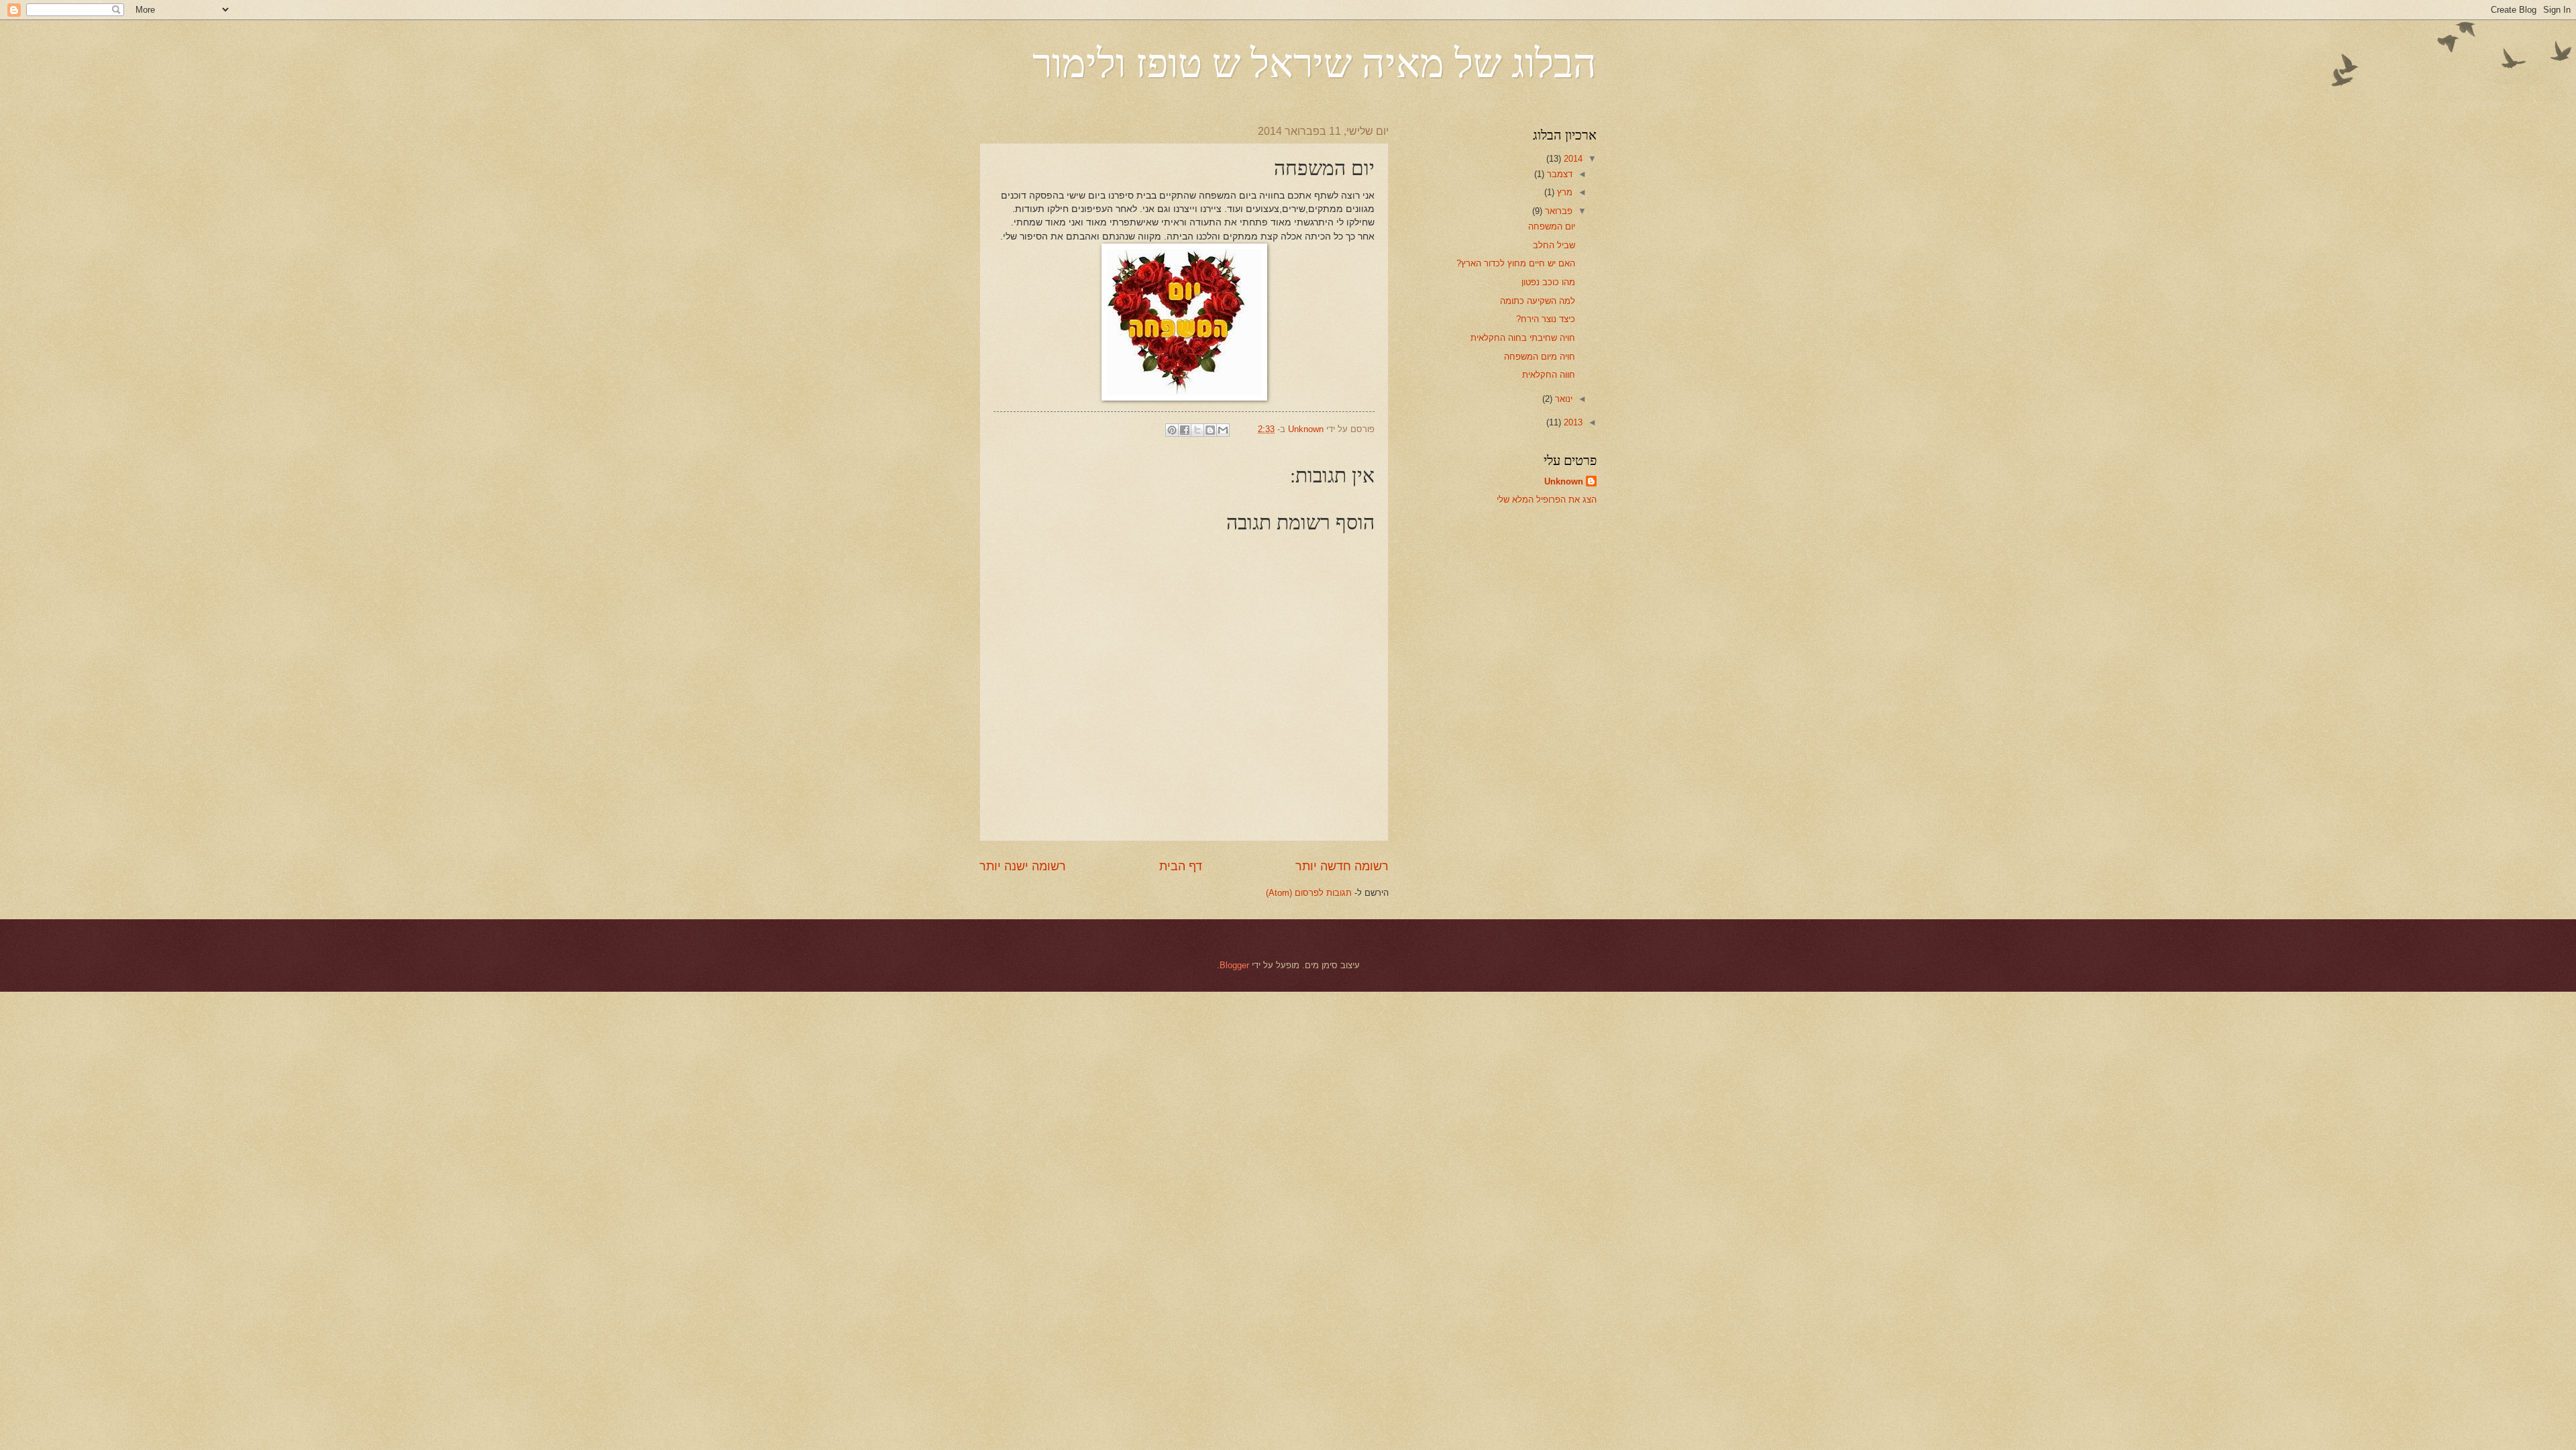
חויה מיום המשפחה (1540, 357)
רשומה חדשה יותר (1342, 866)
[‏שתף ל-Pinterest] (1172, 430)
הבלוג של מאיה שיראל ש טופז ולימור (1314, 62)
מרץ (1563, 192)
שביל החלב (1554, 245)
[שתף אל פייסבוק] (1185, 430)
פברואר (1557, 211)
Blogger (1234, 965)
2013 (1572, 422)
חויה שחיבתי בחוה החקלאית (1523, 338)
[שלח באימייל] (1223, 430)
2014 (1572, 159)
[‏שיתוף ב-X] (1197, 430)
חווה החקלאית (1549, 375)
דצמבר (1558, 174)
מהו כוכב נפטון (1548, 282)
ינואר (1562, 399)
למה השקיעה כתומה (1538, 301)
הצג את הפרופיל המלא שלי (1547, 500)
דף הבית (1181, 866)
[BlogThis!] (1210, 430)
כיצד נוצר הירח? (1546, 319)
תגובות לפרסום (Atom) (1309, 893)
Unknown (1564, 481)
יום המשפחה (1552, 226)
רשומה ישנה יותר (1023, 866)
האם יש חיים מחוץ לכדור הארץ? (1516, 263)
